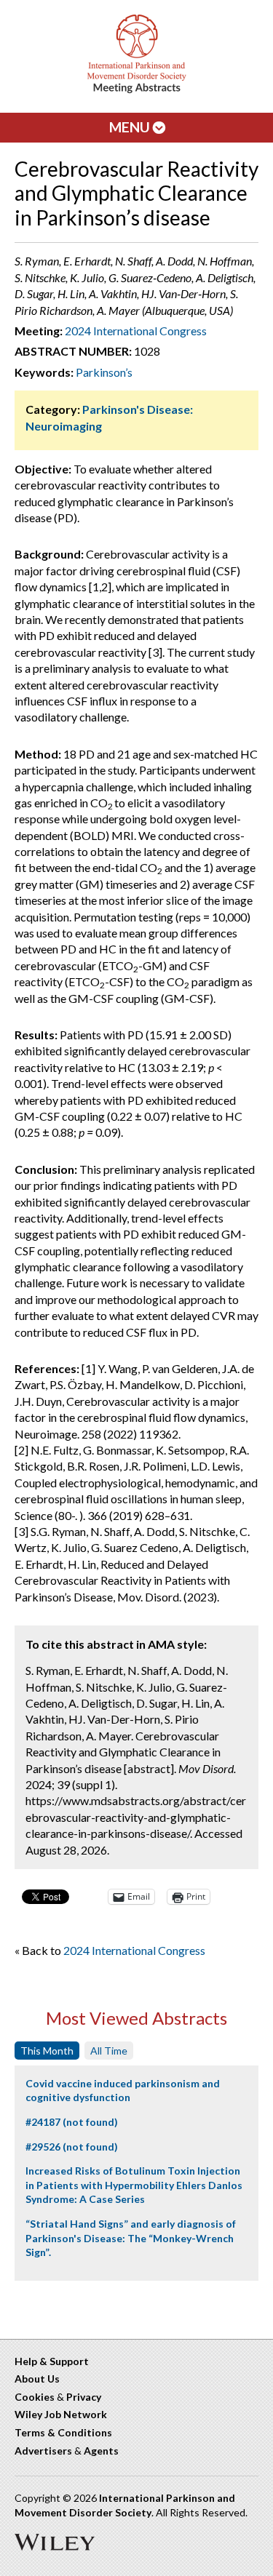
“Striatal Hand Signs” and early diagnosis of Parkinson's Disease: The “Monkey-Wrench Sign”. (131, 2238)
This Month (47, 2051)
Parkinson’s (104, 372)
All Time (109, 2051)
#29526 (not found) (72, 2147)
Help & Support (52, 2361)
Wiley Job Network (61, 2414)
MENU (131, 127)
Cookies (35, 2397)
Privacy (84, 2397)
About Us (37, 2379)
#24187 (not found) (72, 2122)
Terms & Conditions (63, 2432)
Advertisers (43, 2451)
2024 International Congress (136, 331)
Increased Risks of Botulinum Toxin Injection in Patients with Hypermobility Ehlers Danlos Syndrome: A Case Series (134, 2185)
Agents (101, 2451)
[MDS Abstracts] (137, 90)
